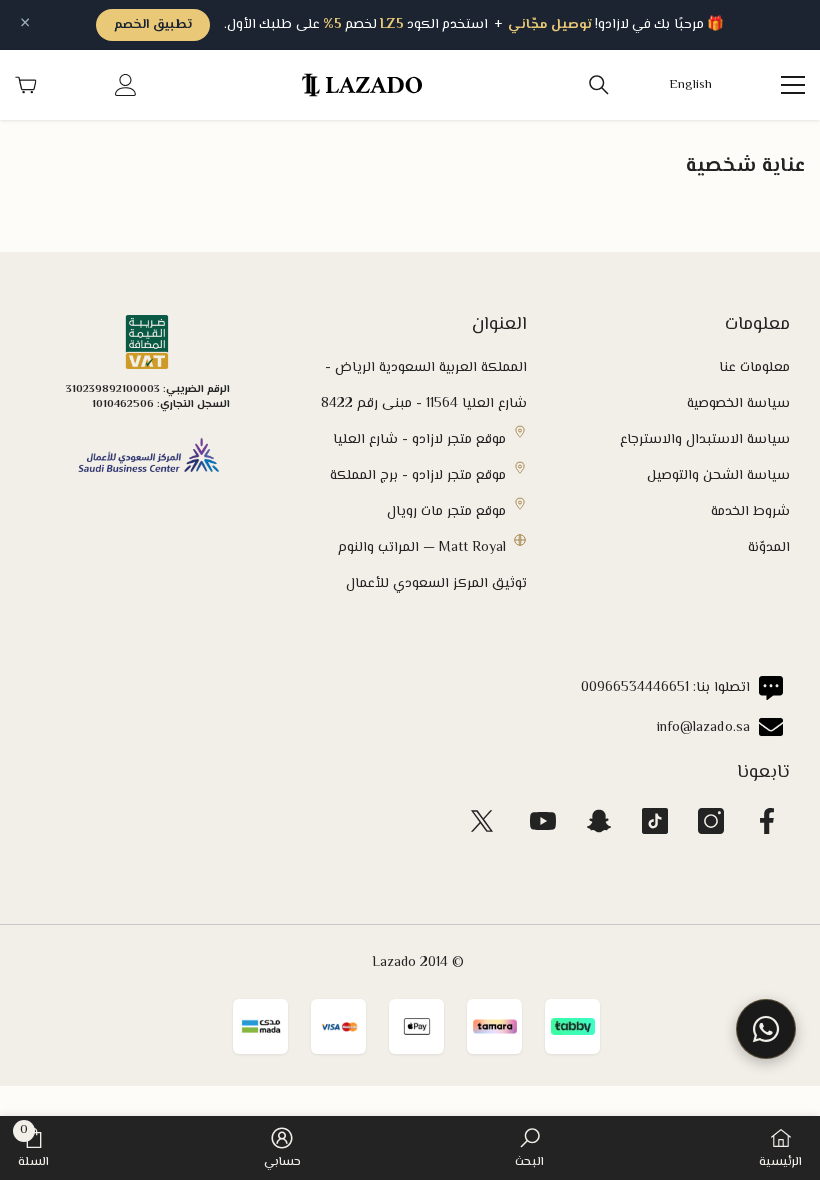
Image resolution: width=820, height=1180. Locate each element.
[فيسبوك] (767, 821)
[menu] (793, 85)
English (691, 85)
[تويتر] (482, 821)
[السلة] (26, 85)
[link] (529, 1148)
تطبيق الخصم (153, 25)
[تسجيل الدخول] (126, 85)
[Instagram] (711, 821)
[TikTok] (655, 821)
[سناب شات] (599, 821)
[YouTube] (543, 821)
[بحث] (599, 85)
